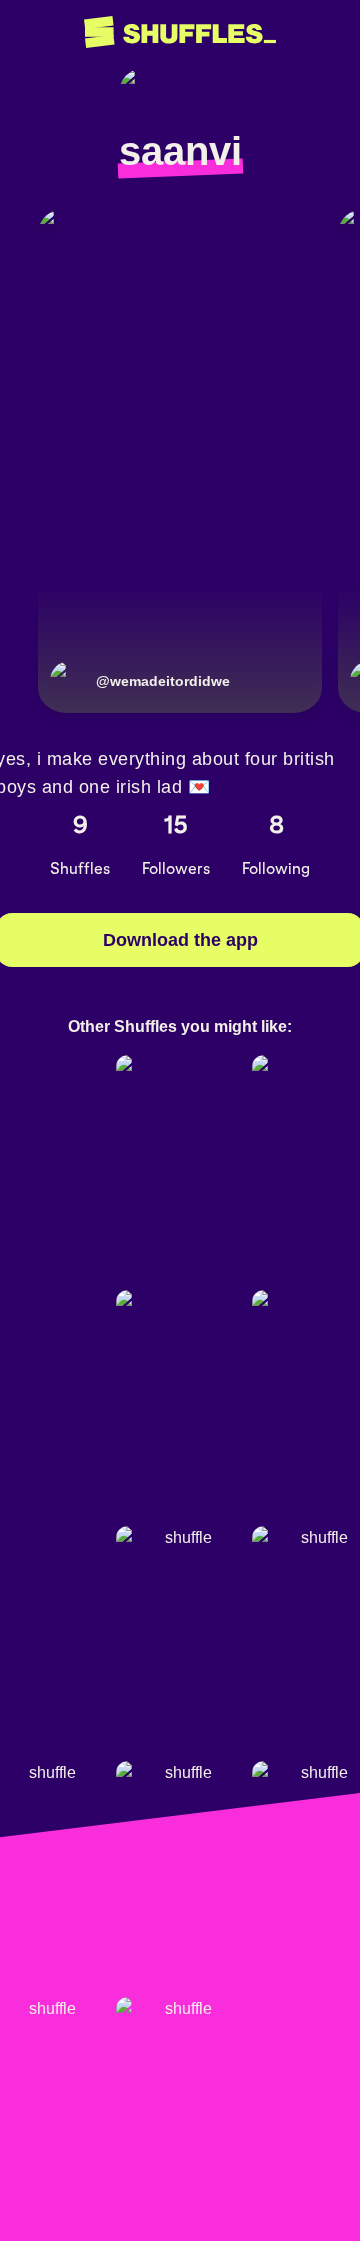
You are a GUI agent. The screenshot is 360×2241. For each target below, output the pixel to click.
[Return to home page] (180, 32)
